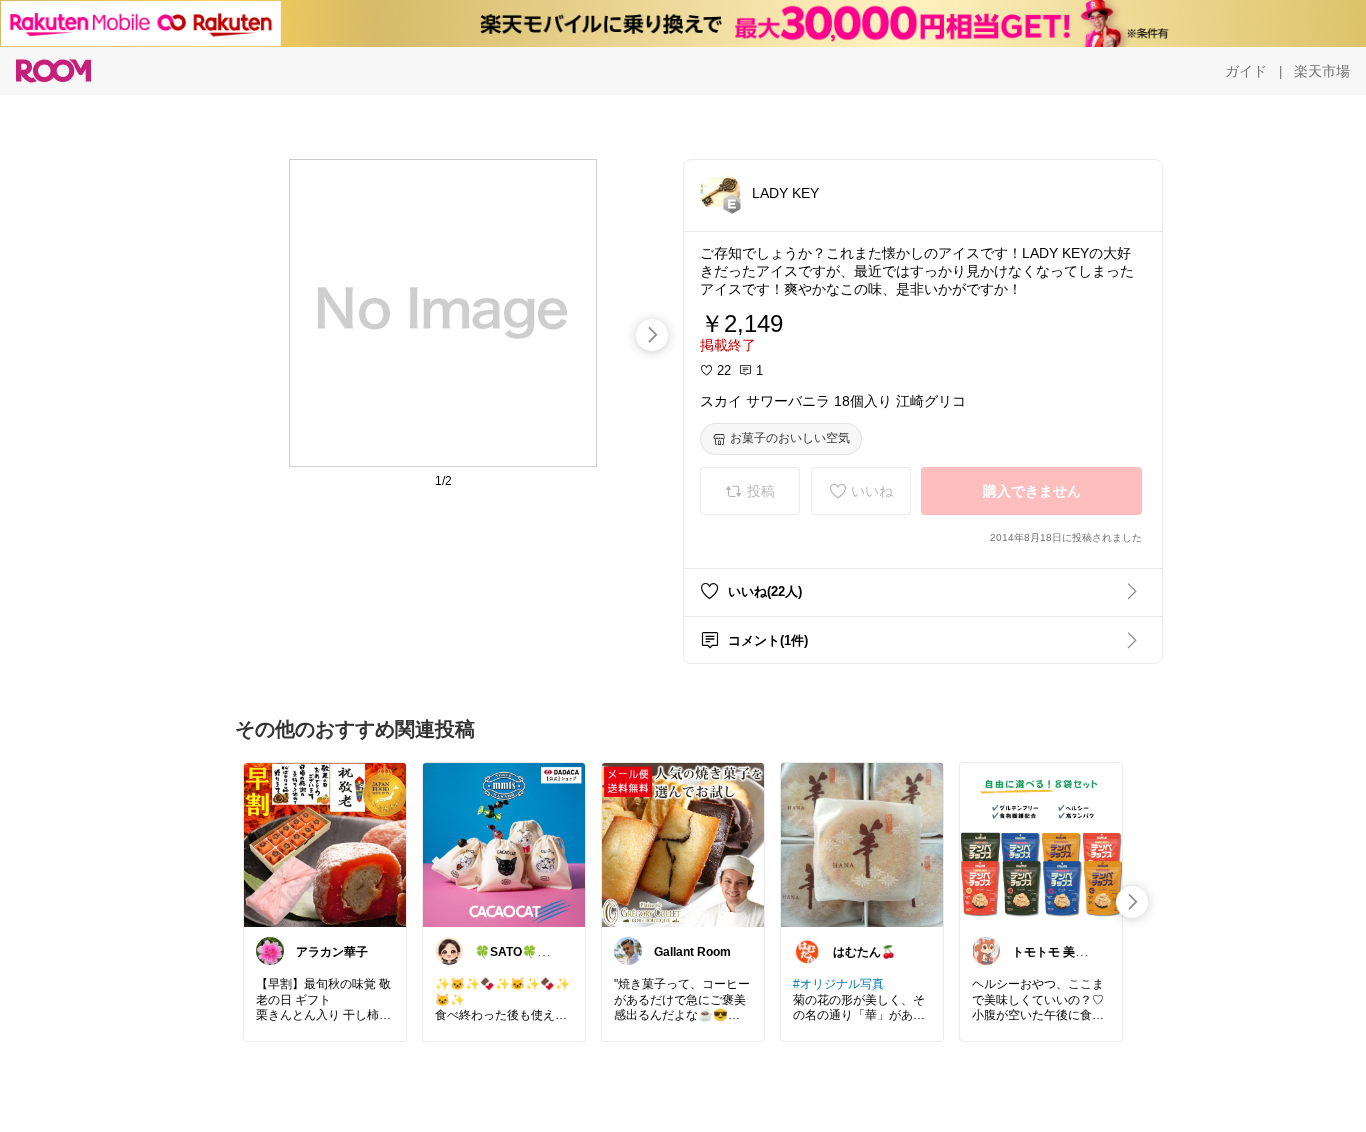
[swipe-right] (652, 335)
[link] (325, 844)
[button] (720, 192)
